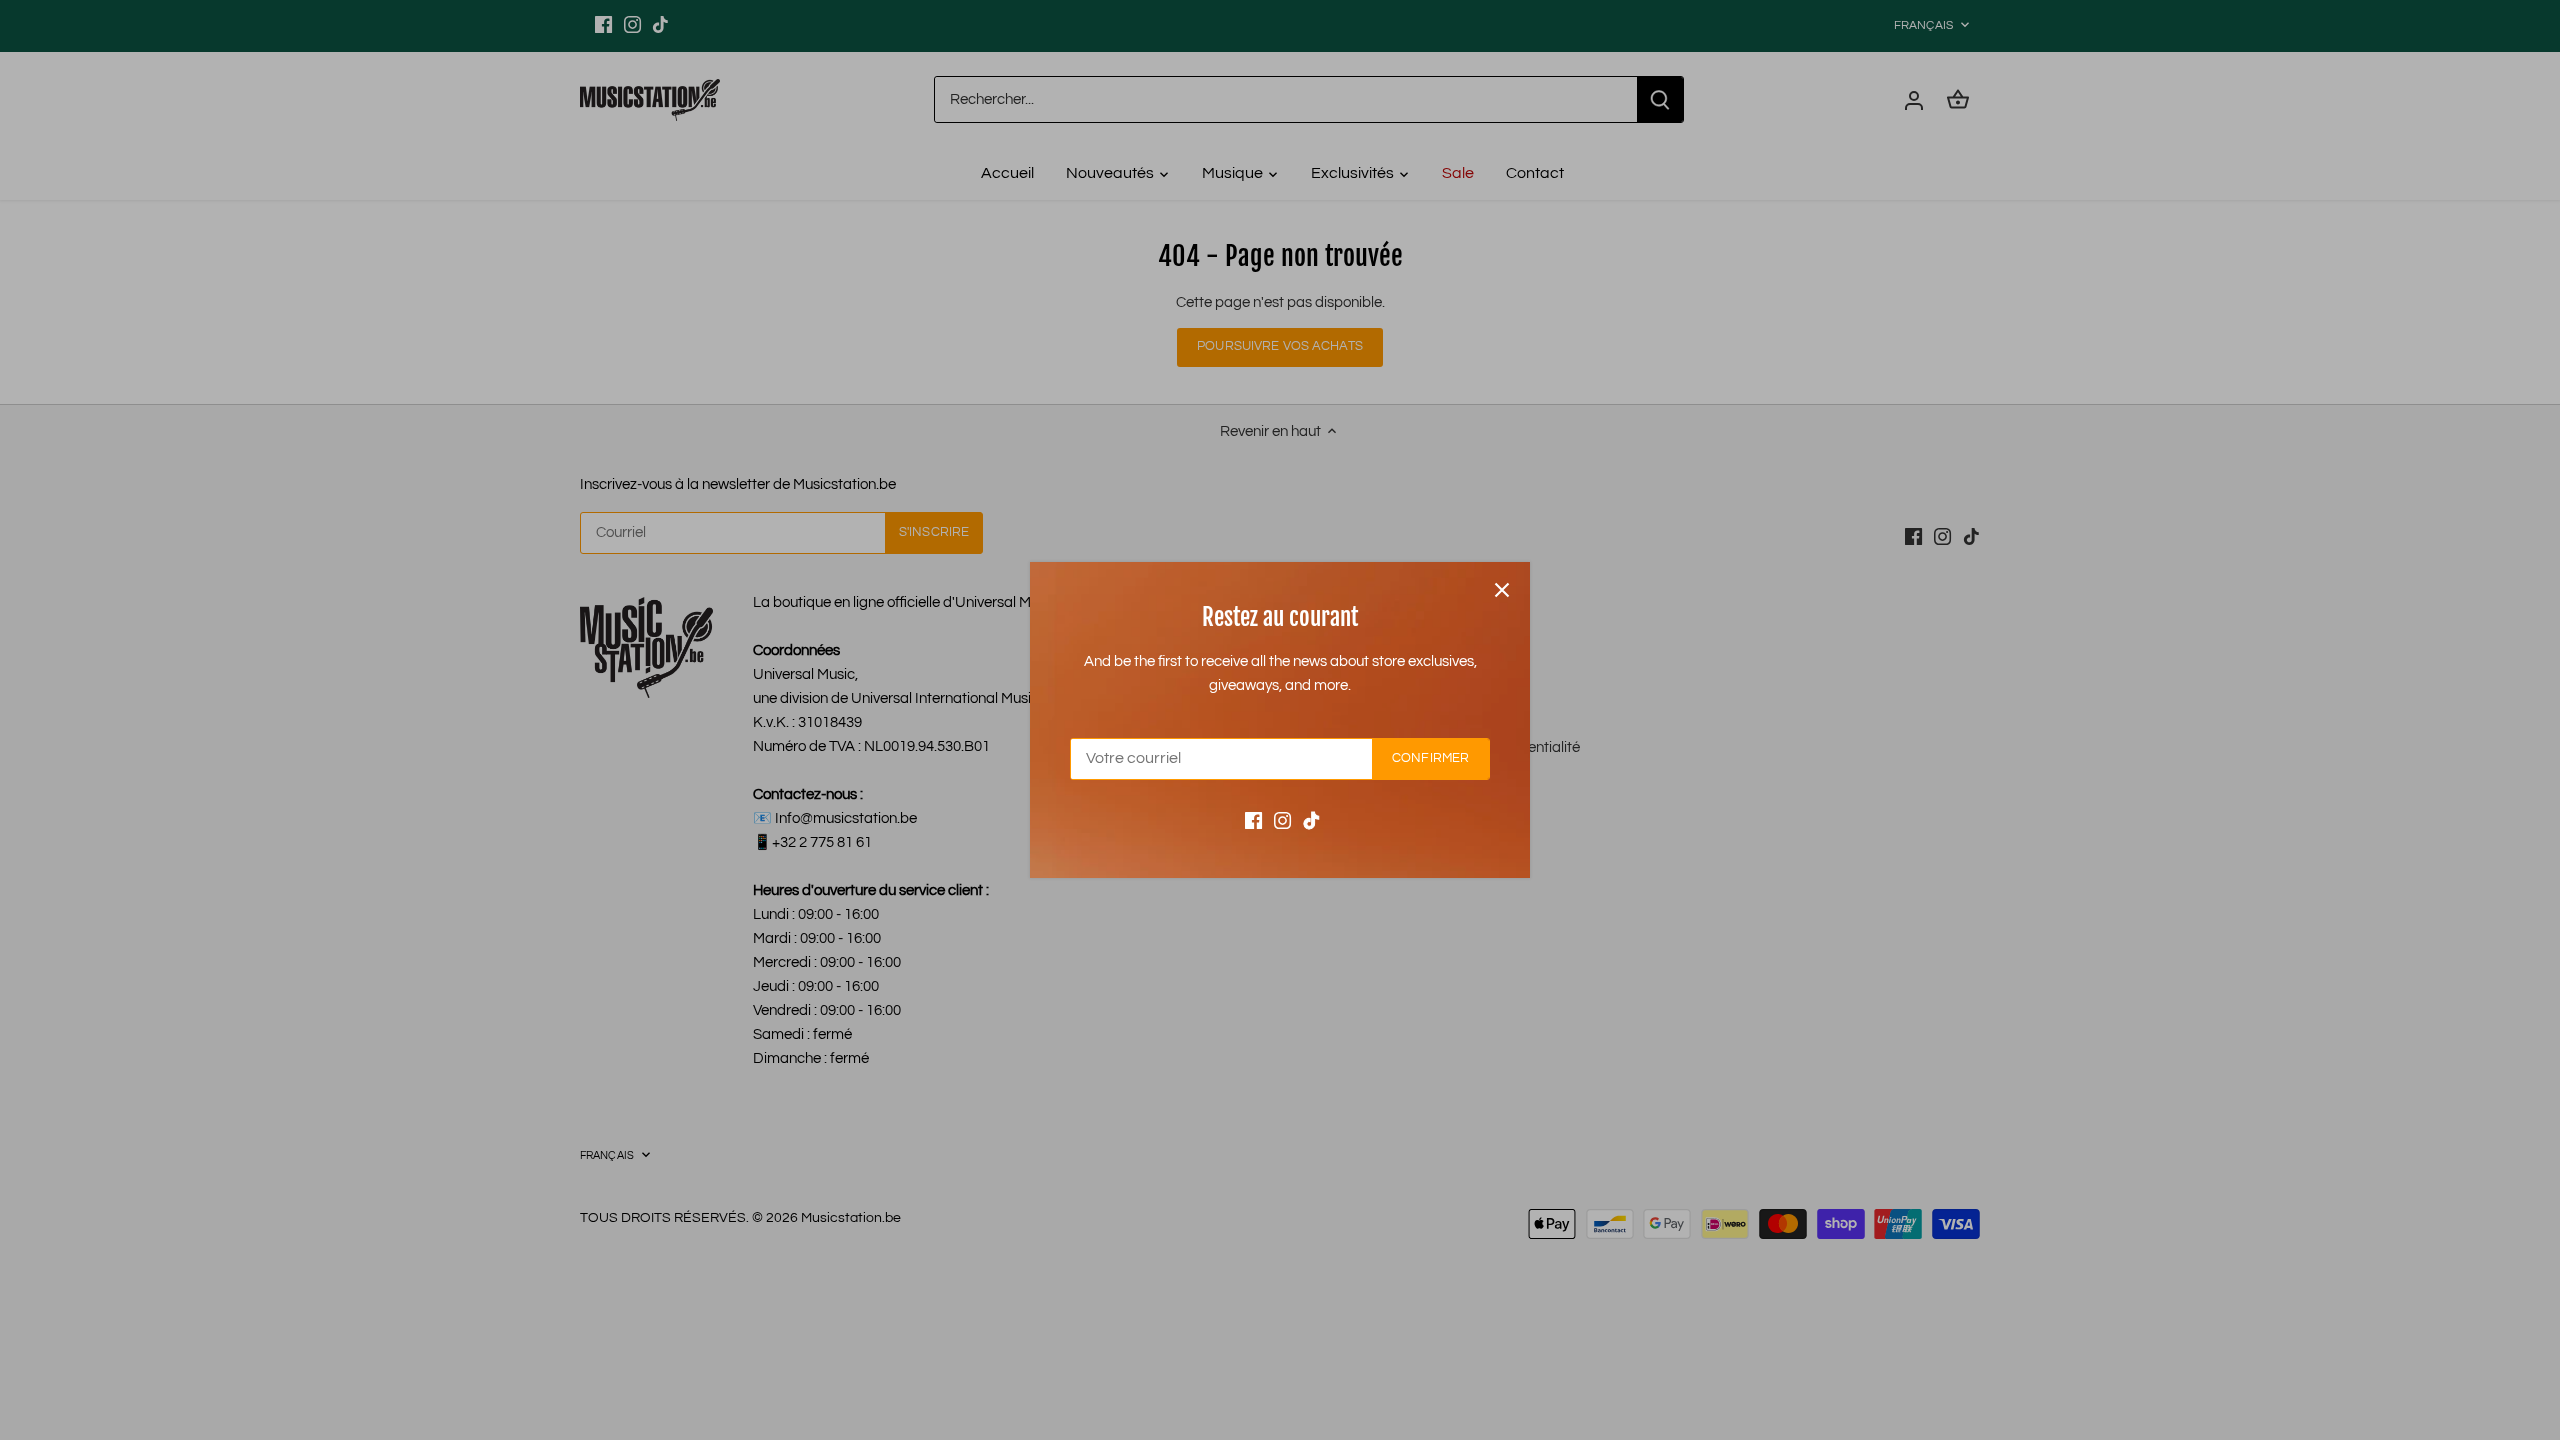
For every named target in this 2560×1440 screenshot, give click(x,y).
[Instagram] (1282, 820)
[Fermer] (1502, 590)
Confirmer (1430, 758)
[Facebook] (1253, 820)
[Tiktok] (1311, 820)
